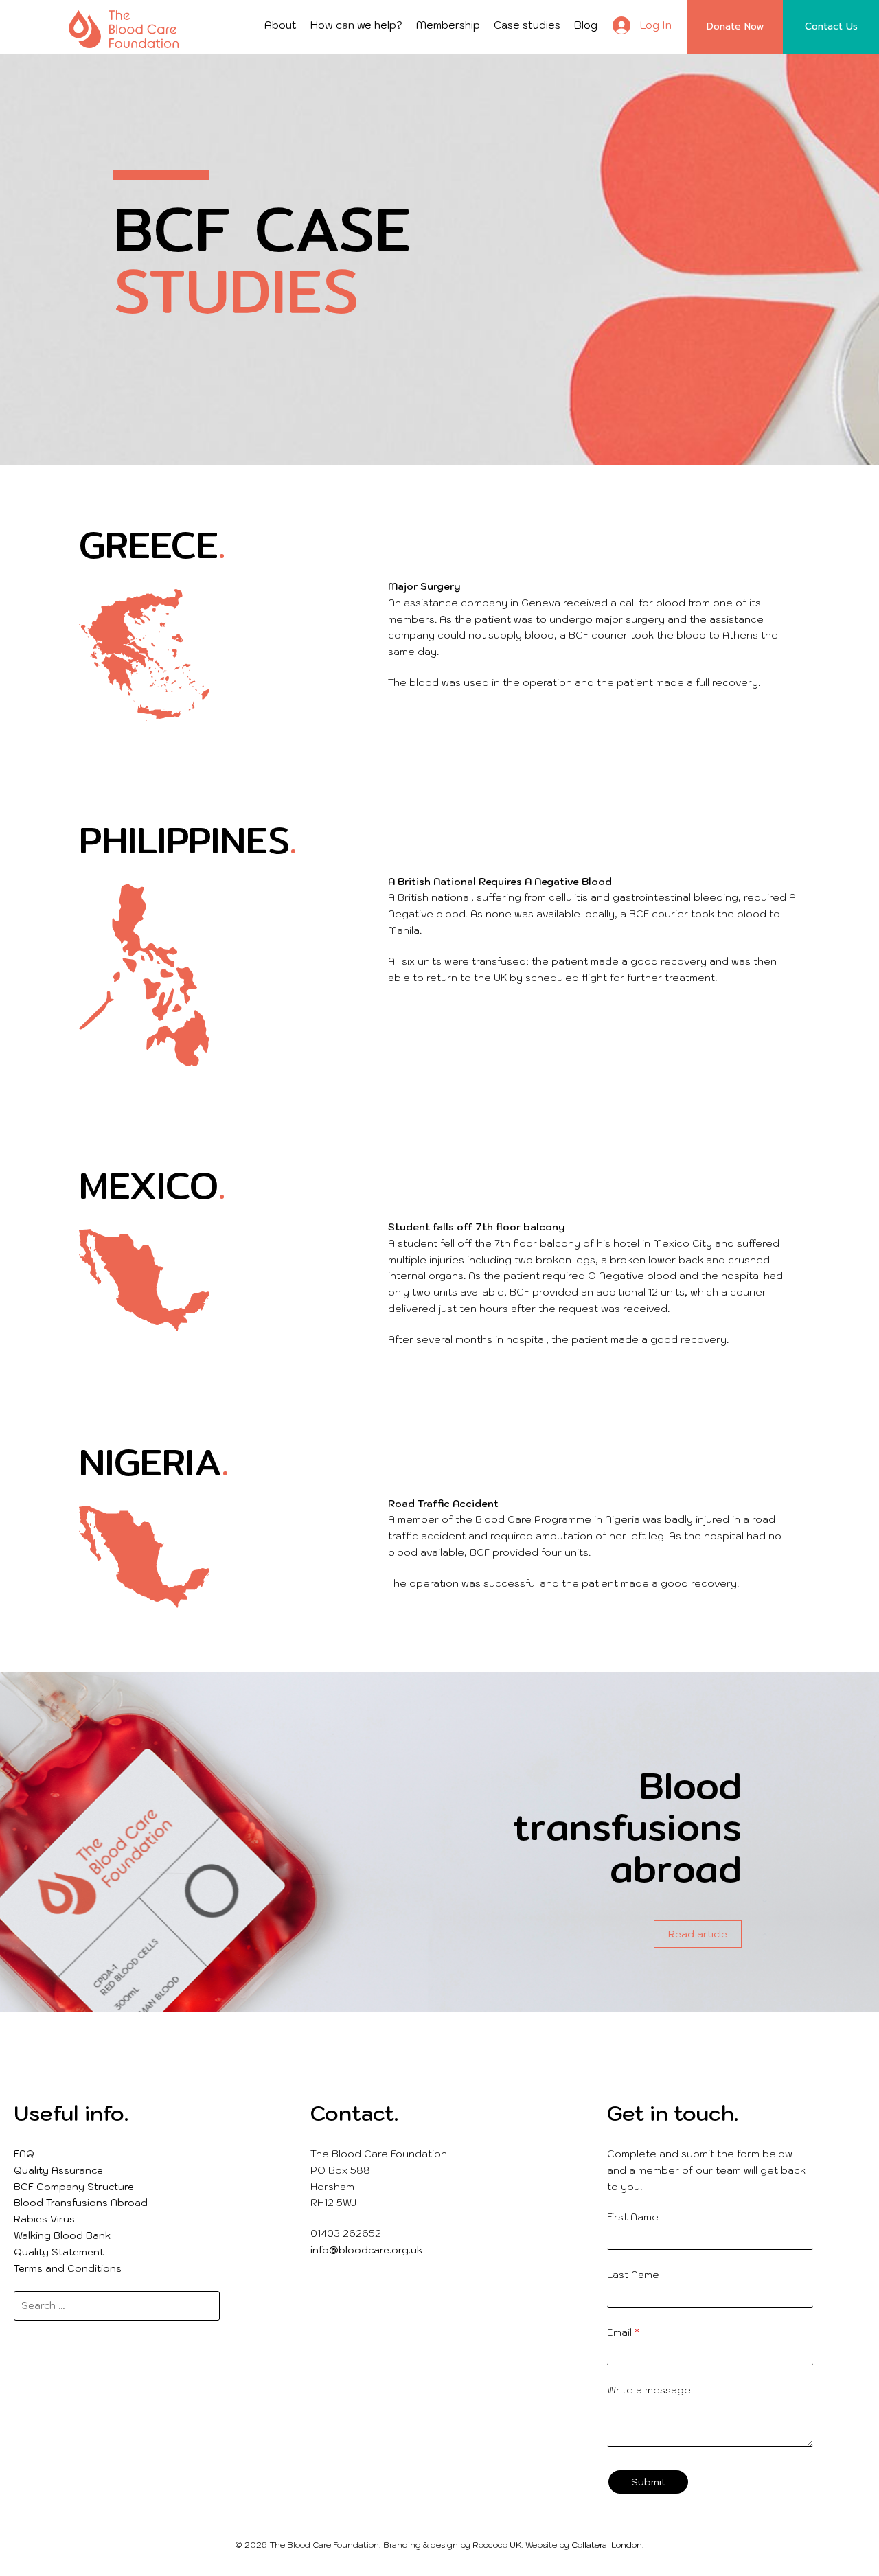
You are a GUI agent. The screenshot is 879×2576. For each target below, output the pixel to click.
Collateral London (607, 2545)
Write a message (649, 2390)
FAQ (24, 2154)
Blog (586, 25)
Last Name (633, 2275)
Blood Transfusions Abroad (81, 2203)
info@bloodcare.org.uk (366, 2250)
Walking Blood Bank (62, 2235)
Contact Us (831, 26)
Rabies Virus (44, 2219)
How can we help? (356, 25)
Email (623, 2332)
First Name (633, 2217)
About (281, 25)
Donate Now (735, 26)
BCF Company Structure (74, 2187)
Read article (698, 1934)
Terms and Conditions (68, 2268)
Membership (448, 25)
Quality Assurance (58, 2170)
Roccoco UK (497, 2545)
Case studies (527, 25)
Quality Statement (59, 2252)
